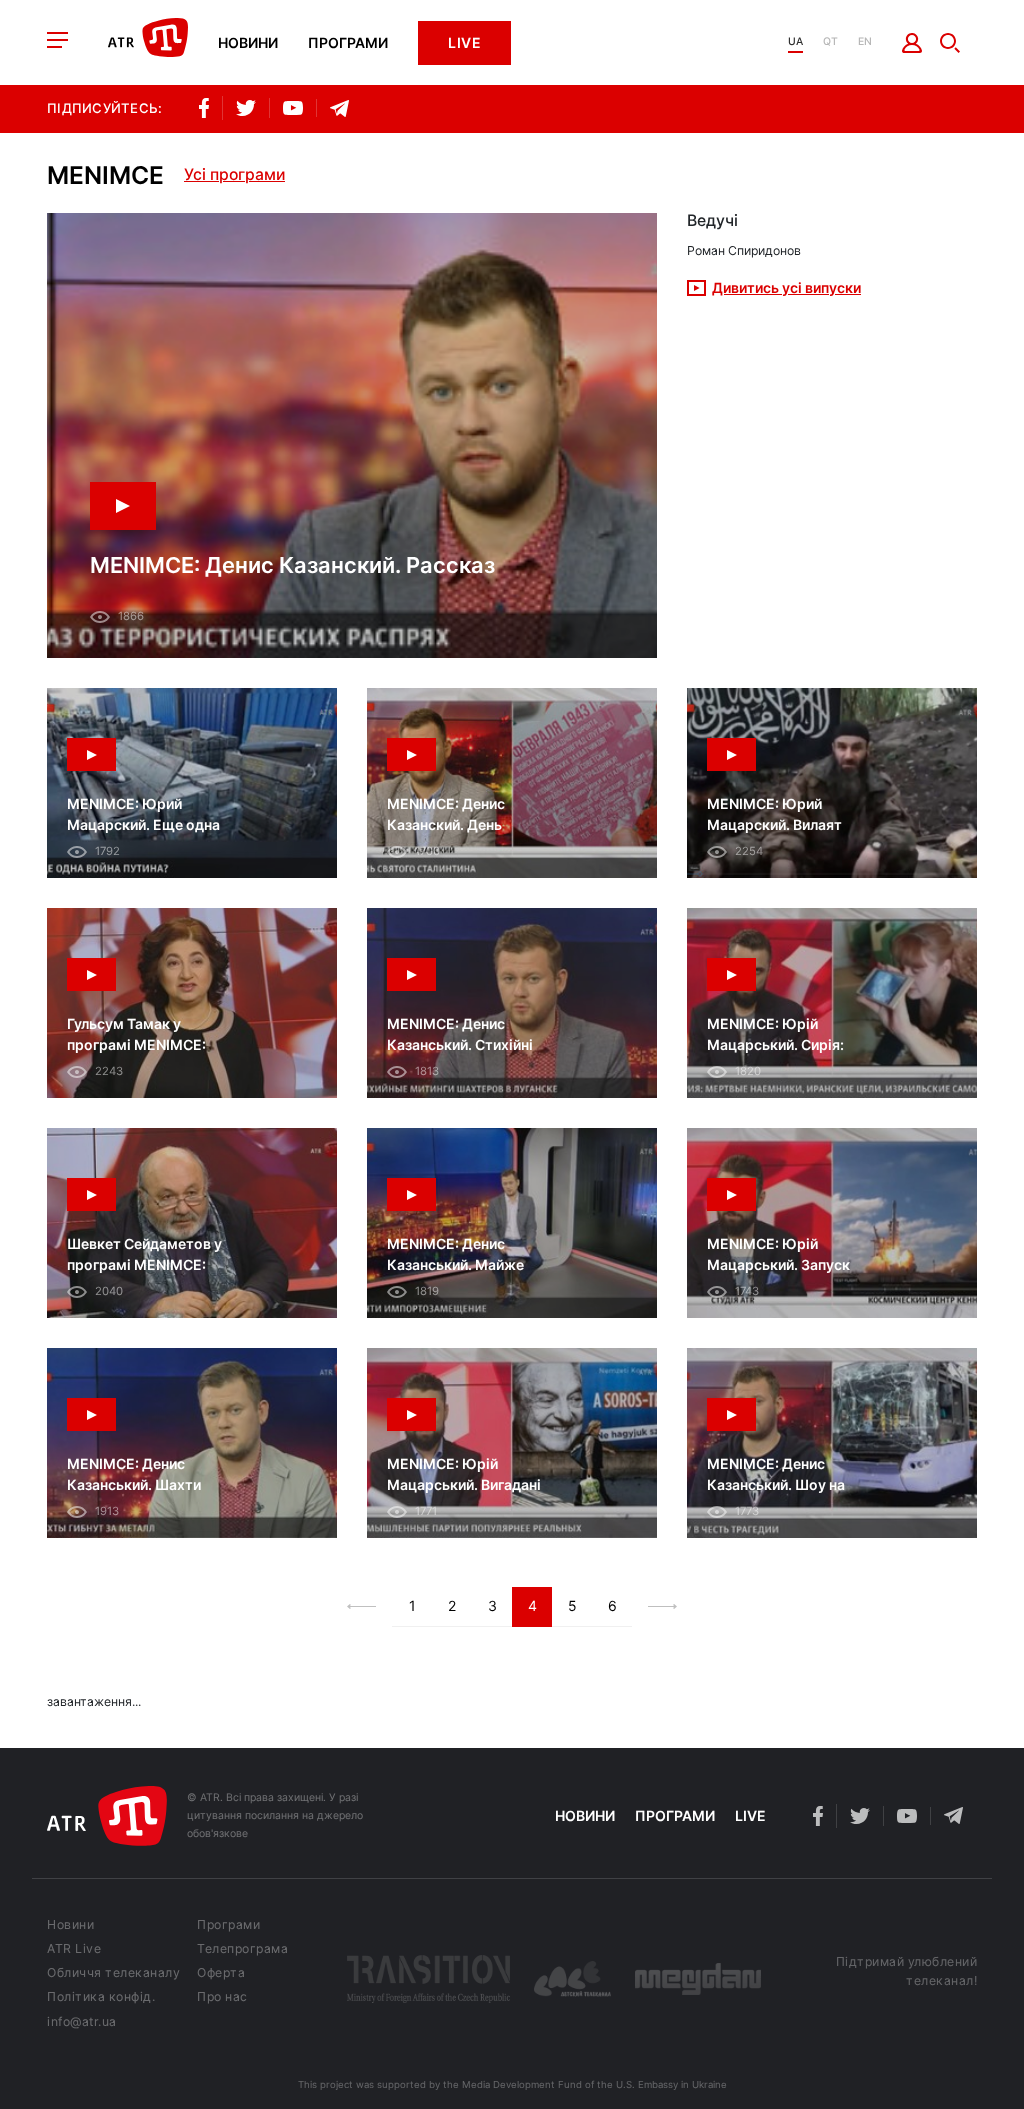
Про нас (222, 1997)
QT (830, 42)
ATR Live (74, 1949)
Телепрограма (242, 1949)
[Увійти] (912, 43)
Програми (348, 43)
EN (865, 42)
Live (464, 42)
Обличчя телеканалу (113, 1973)
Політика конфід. (101, 1997)
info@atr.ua (82, 2022)
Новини (248, 43)
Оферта (221, 1973)
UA (795, 42)
